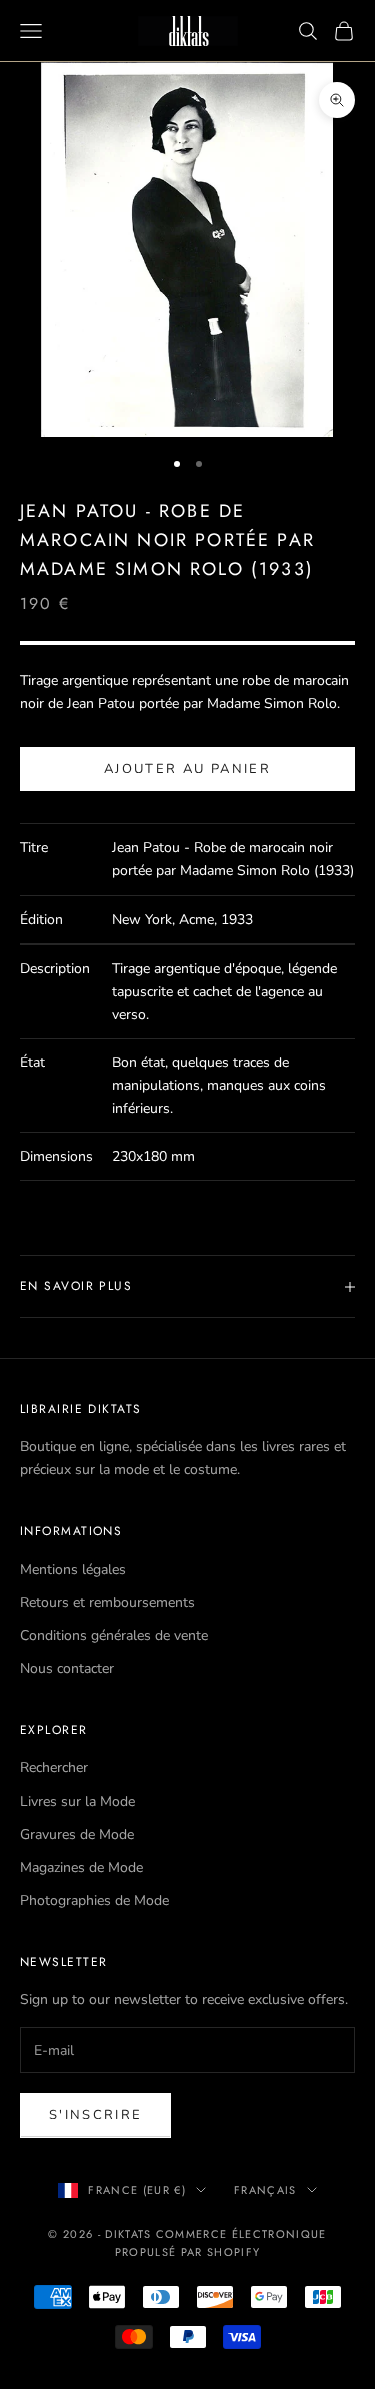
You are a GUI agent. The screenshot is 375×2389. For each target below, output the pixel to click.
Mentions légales (73, 1569)
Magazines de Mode (81, 1867)
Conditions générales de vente (114, 1635)
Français (265, 2190)
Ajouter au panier (187, 769)
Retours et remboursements (107, 1602)
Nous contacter (67, 1668)
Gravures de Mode (77, 1834)
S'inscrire (95, 2115)
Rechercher (54, 1767)
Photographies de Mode (94, 1900)
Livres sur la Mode (77, 1801)
